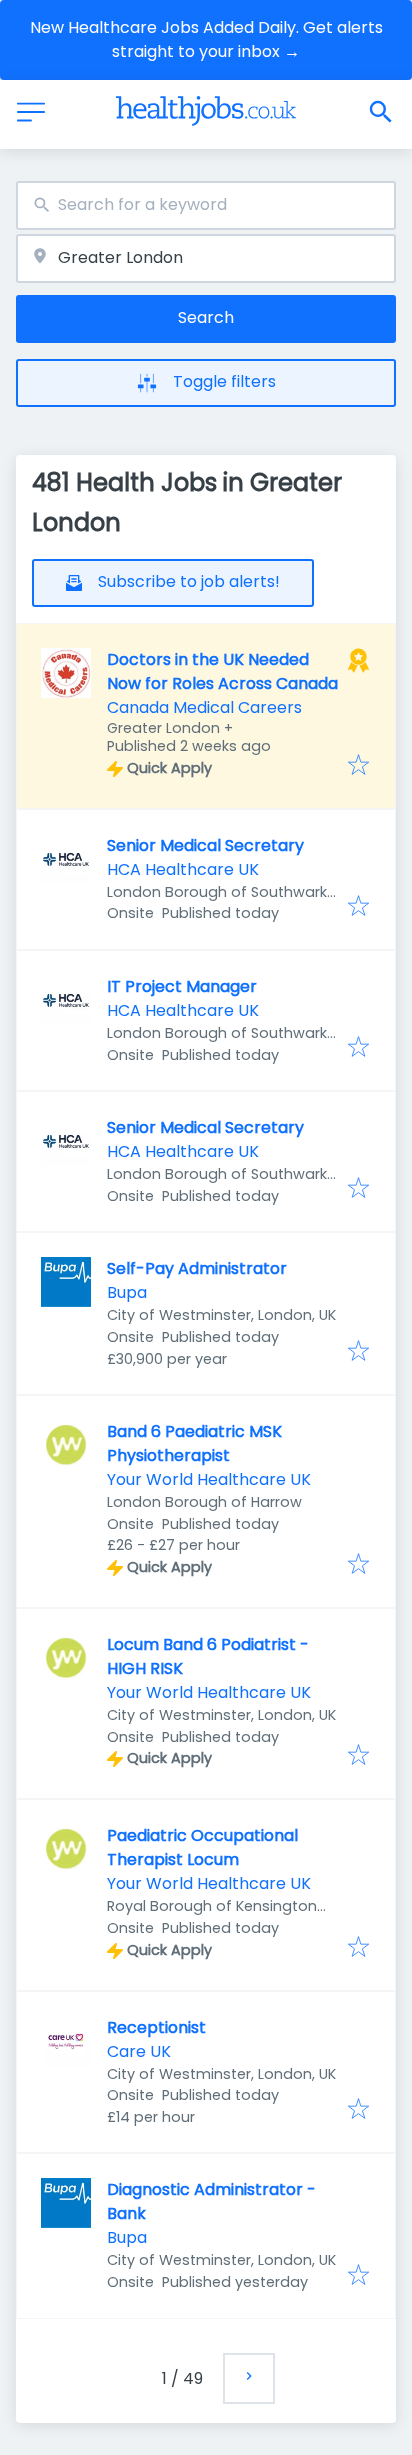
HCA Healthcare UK (183, 869)
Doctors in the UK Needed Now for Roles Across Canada (222, 671)
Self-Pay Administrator (197, 1268)
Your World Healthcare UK (209, 1479)
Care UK (139, 2051)
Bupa (127, 1292)
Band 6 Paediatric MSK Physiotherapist (194, 1443)
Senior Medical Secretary (205, 845)
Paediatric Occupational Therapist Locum (202, 1847)
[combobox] (206, 205)
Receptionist (156, 2027)
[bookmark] (358, 766)
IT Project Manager (182, 986)
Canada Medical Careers (204, 707)
